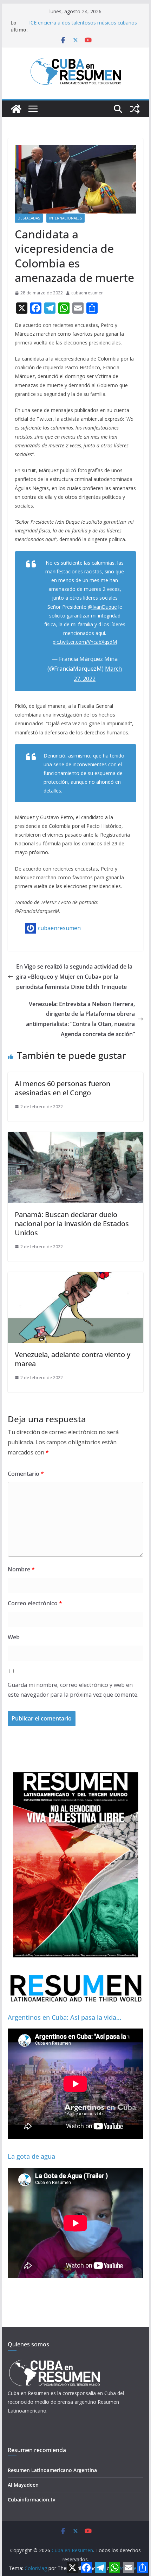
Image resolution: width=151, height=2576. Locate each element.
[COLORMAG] (54, 2362)
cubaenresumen (87, 293)
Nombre (21, 1569)
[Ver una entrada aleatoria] (135, 109)
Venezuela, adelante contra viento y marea (73, 1359)
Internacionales (65, 218)
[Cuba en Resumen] (16, 109)
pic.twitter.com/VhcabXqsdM (85, 642)
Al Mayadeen (23, 2485)
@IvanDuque (102, 607)
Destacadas (29, 218)
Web (14, 1637)
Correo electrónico (35, 1603)
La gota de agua (31, 2156)
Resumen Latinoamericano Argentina (52, 2470)
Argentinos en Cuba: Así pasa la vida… (64, 2017)
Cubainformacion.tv (31, 2500)
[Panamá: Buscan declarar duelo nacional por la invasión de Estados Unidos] (75, 1137)
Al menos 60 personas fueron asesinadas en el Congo (63, 1088)
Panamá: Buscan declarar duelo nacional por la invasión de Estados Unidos (72, 1224)
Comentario (26, 1474)
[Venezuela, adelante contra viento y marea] (75, 1277)
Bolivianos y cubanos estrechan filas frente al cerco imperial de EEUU (81, 22)
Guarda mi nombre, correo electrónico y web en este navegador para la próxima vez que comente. (73, 1690)
